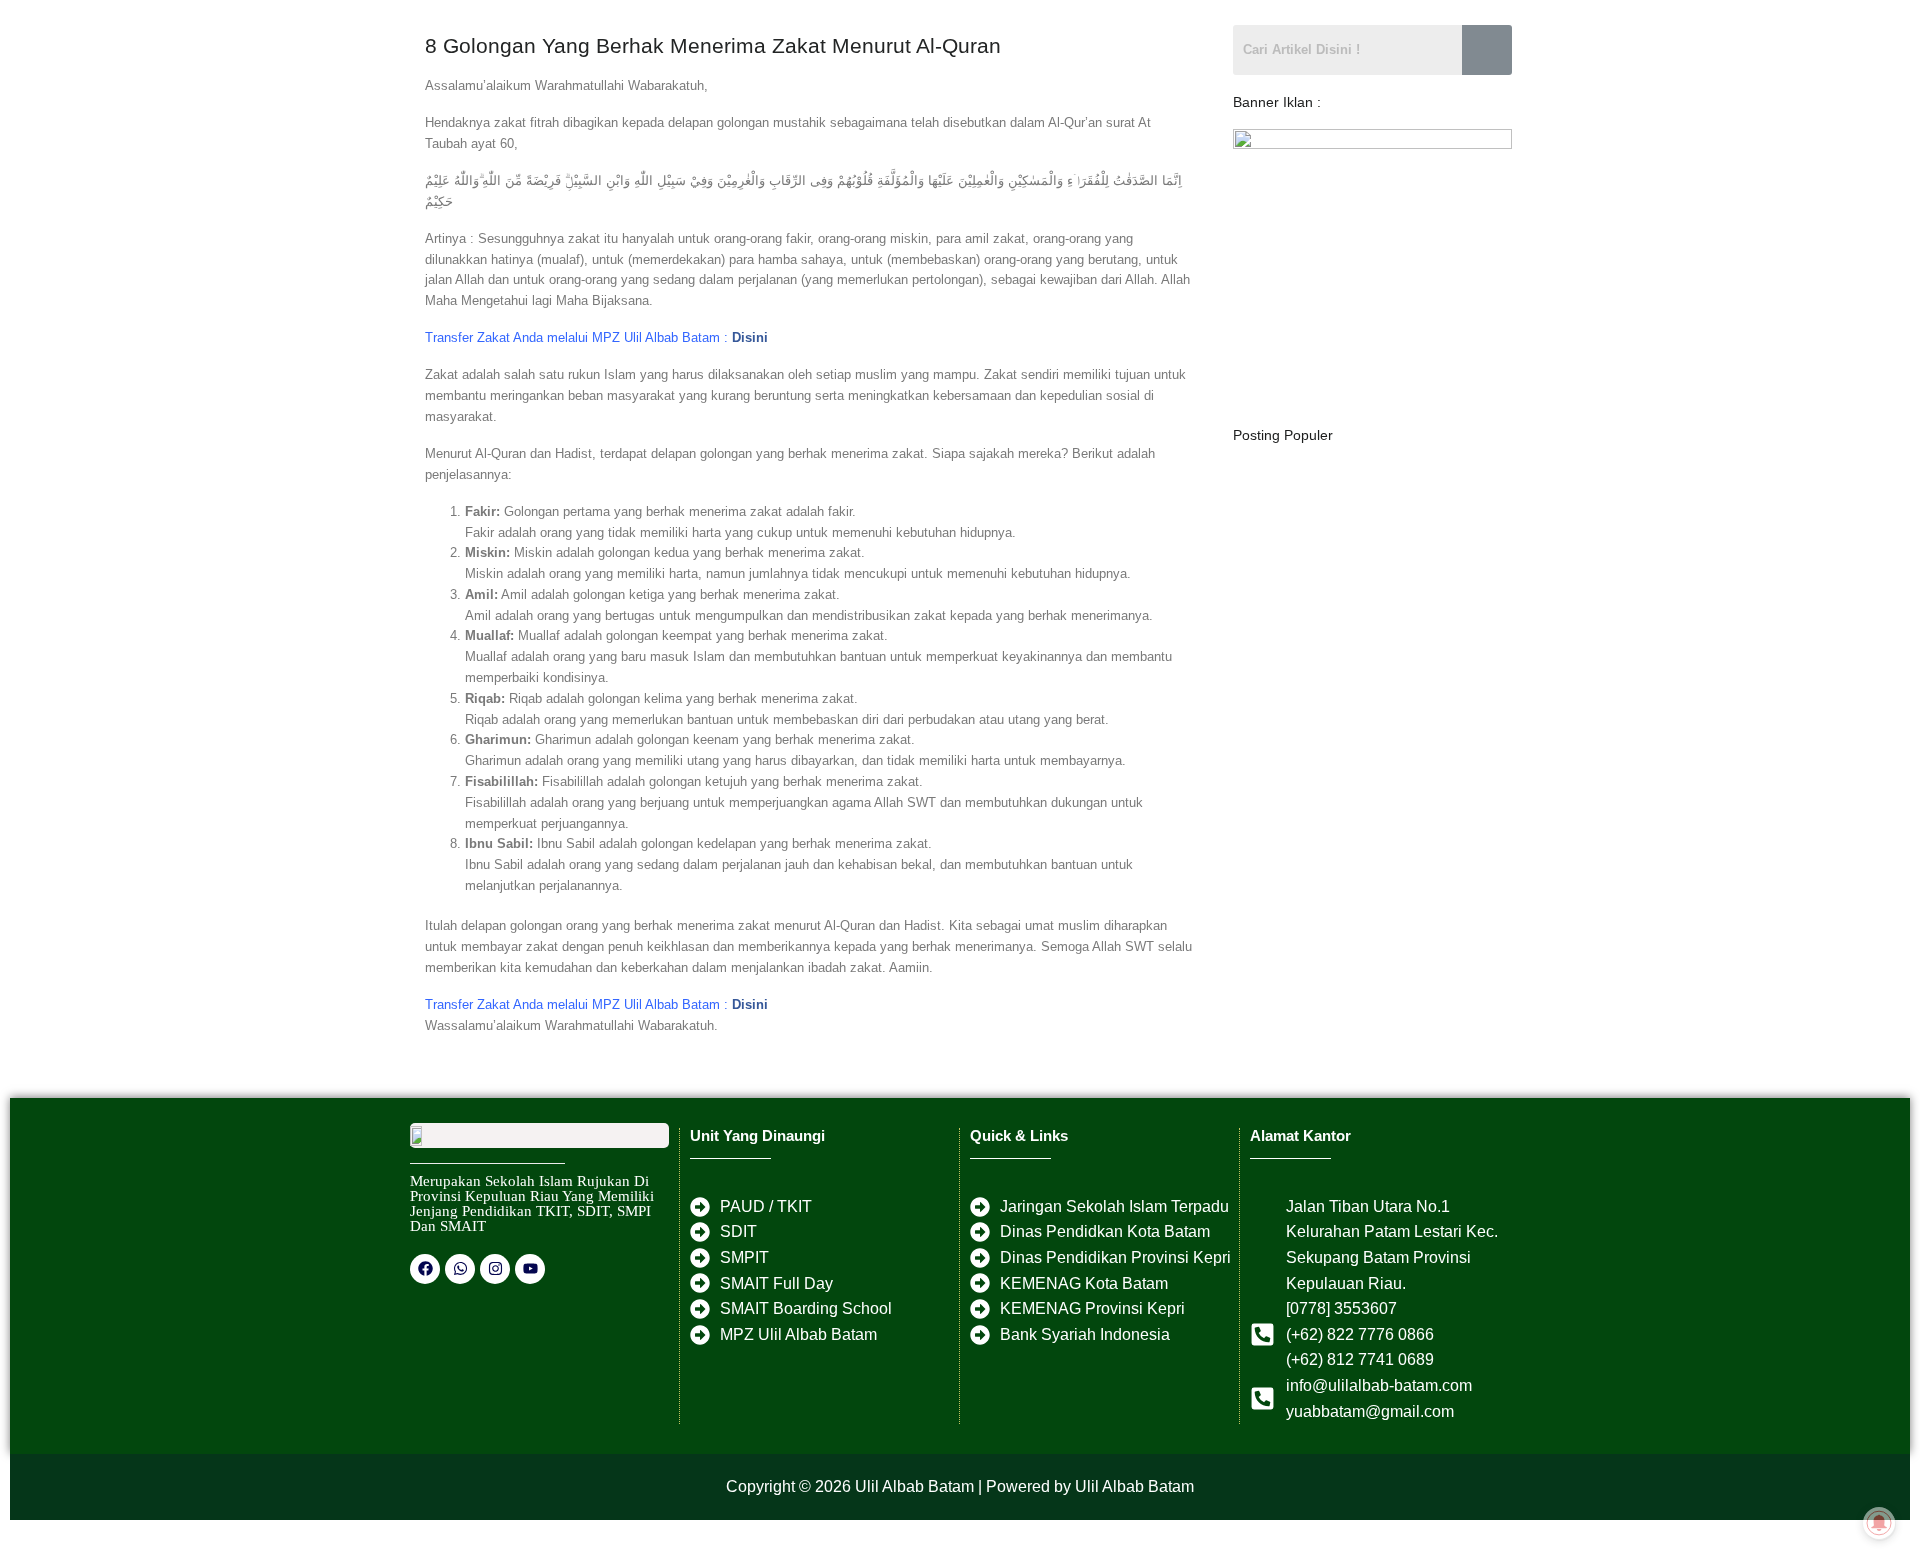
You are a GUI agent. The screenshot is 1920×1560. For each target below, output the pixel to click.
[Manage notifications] (1879, 1524)
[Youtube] (530, 1269)
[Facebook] (425, 1269)
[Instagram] (495, 1269)
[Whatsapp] (460, 1269)
